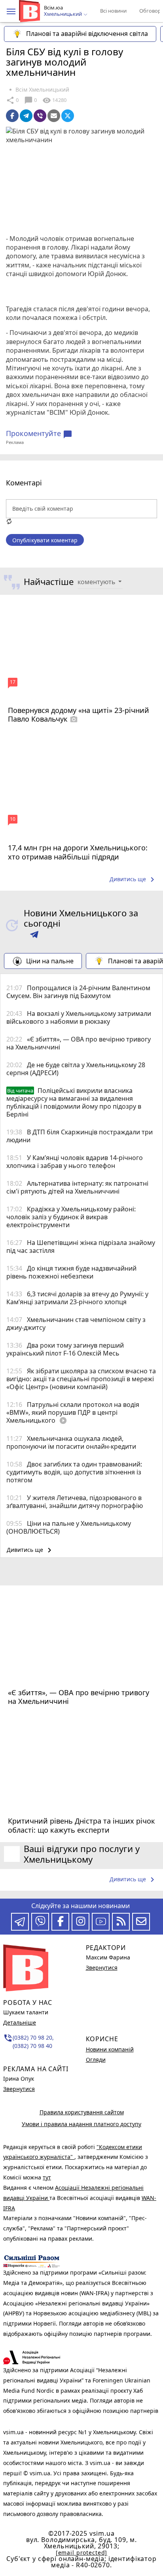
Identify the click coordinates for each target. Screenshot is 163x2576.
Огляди (96, 2060)
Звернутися (19, 2089)
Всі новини (113, 11)
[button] (11, 11)
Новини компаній (110, 2049)
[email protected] (81, 2552)
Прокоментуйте (39, 434)
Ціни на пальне (50, 961)
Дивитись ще (133, 880)
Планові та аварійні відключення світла (87, 34)
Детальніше (20, 2022)
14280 (54, 100)
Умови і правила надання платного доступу (81, 2124)
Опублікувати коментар (45, 540)
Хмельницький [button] (63, 14)
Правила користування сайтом (82, 2112)
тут (47, 2177)
